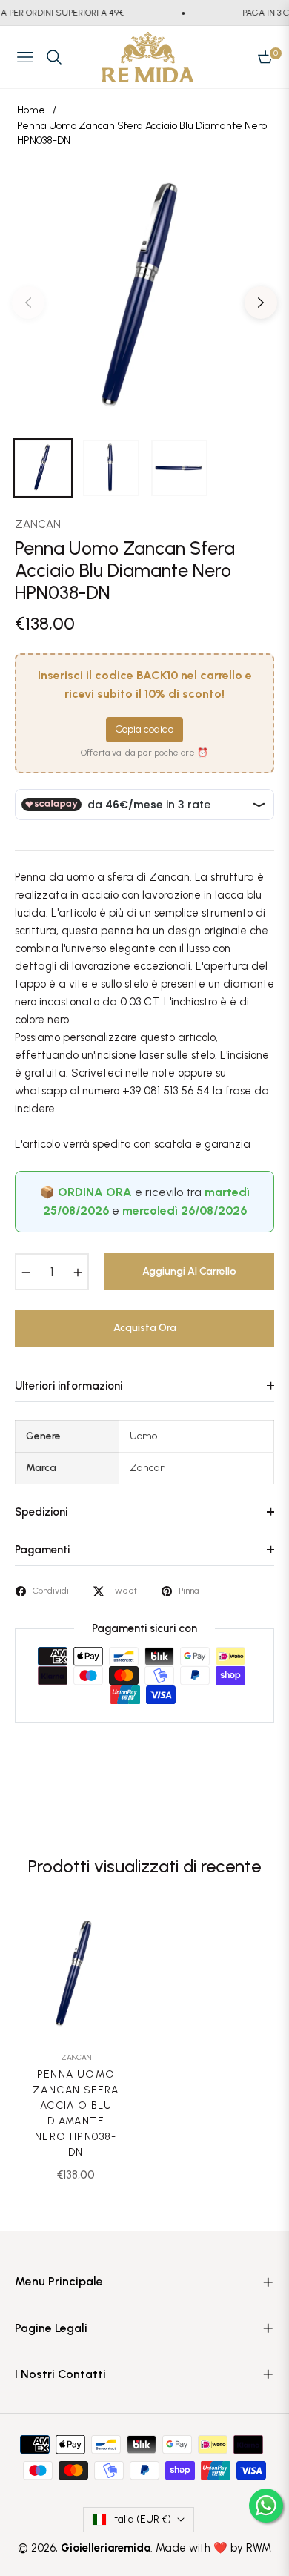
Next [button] (261, 303)
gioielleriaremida (106, 2548)
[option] (144, 297)
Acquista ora (145, 1328)
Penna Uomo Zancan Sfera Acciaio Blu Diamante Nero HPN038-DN (76, 2113)
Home (31, 110)
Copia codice (144, 729)
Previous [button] (28, 303)
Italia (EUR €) (142, 2519)
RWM (259, 2548)
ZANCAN (38, 524)
